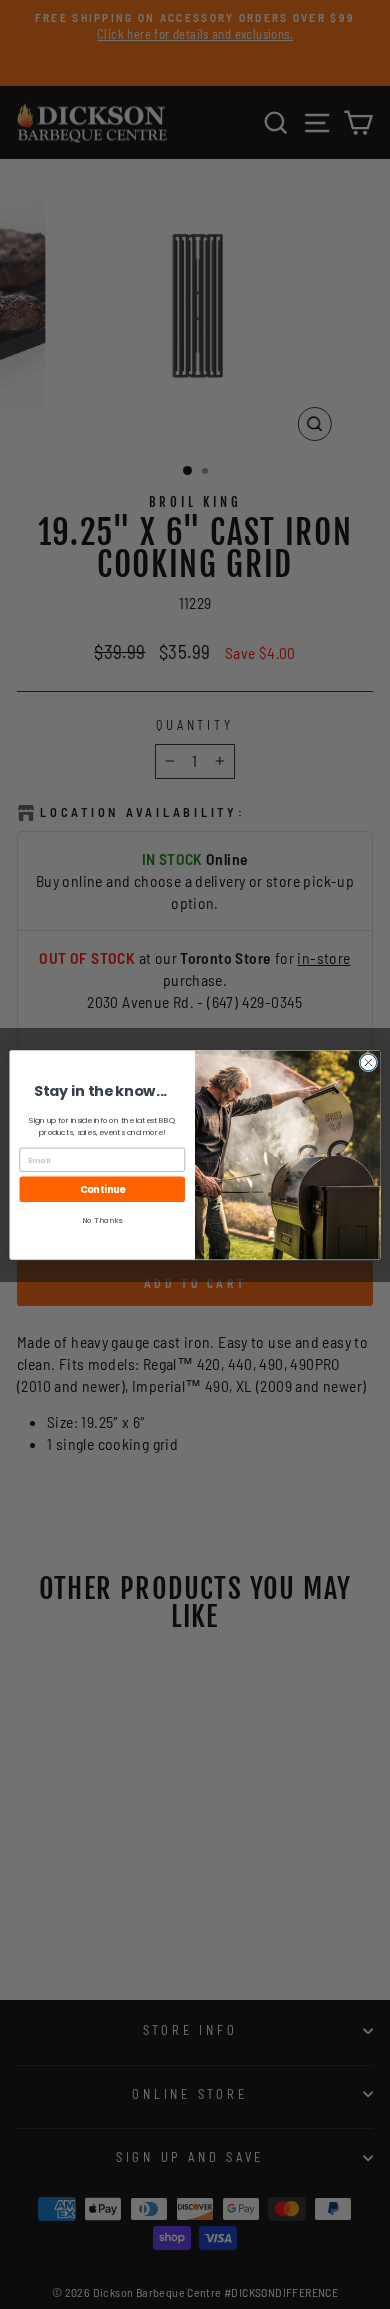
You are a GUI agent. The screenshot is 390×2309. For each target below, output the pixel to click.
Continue (102, 1188)
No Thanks (102, 1219)
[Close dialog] (368, 1062)
